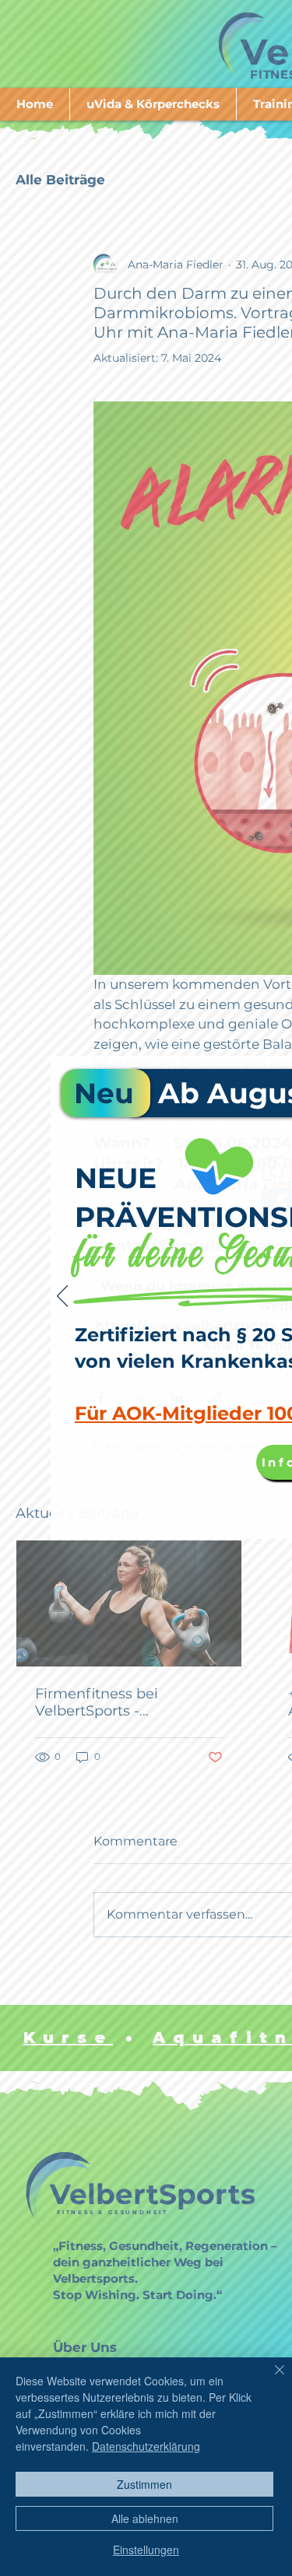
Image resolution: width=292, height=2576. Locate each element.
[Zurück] (63, 1297)
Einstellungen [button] (146, 2550)
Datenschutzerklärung (146, 2446)
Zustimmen (144, 2484)
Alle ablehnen (145, 2518)
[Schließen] (270, 2379)
